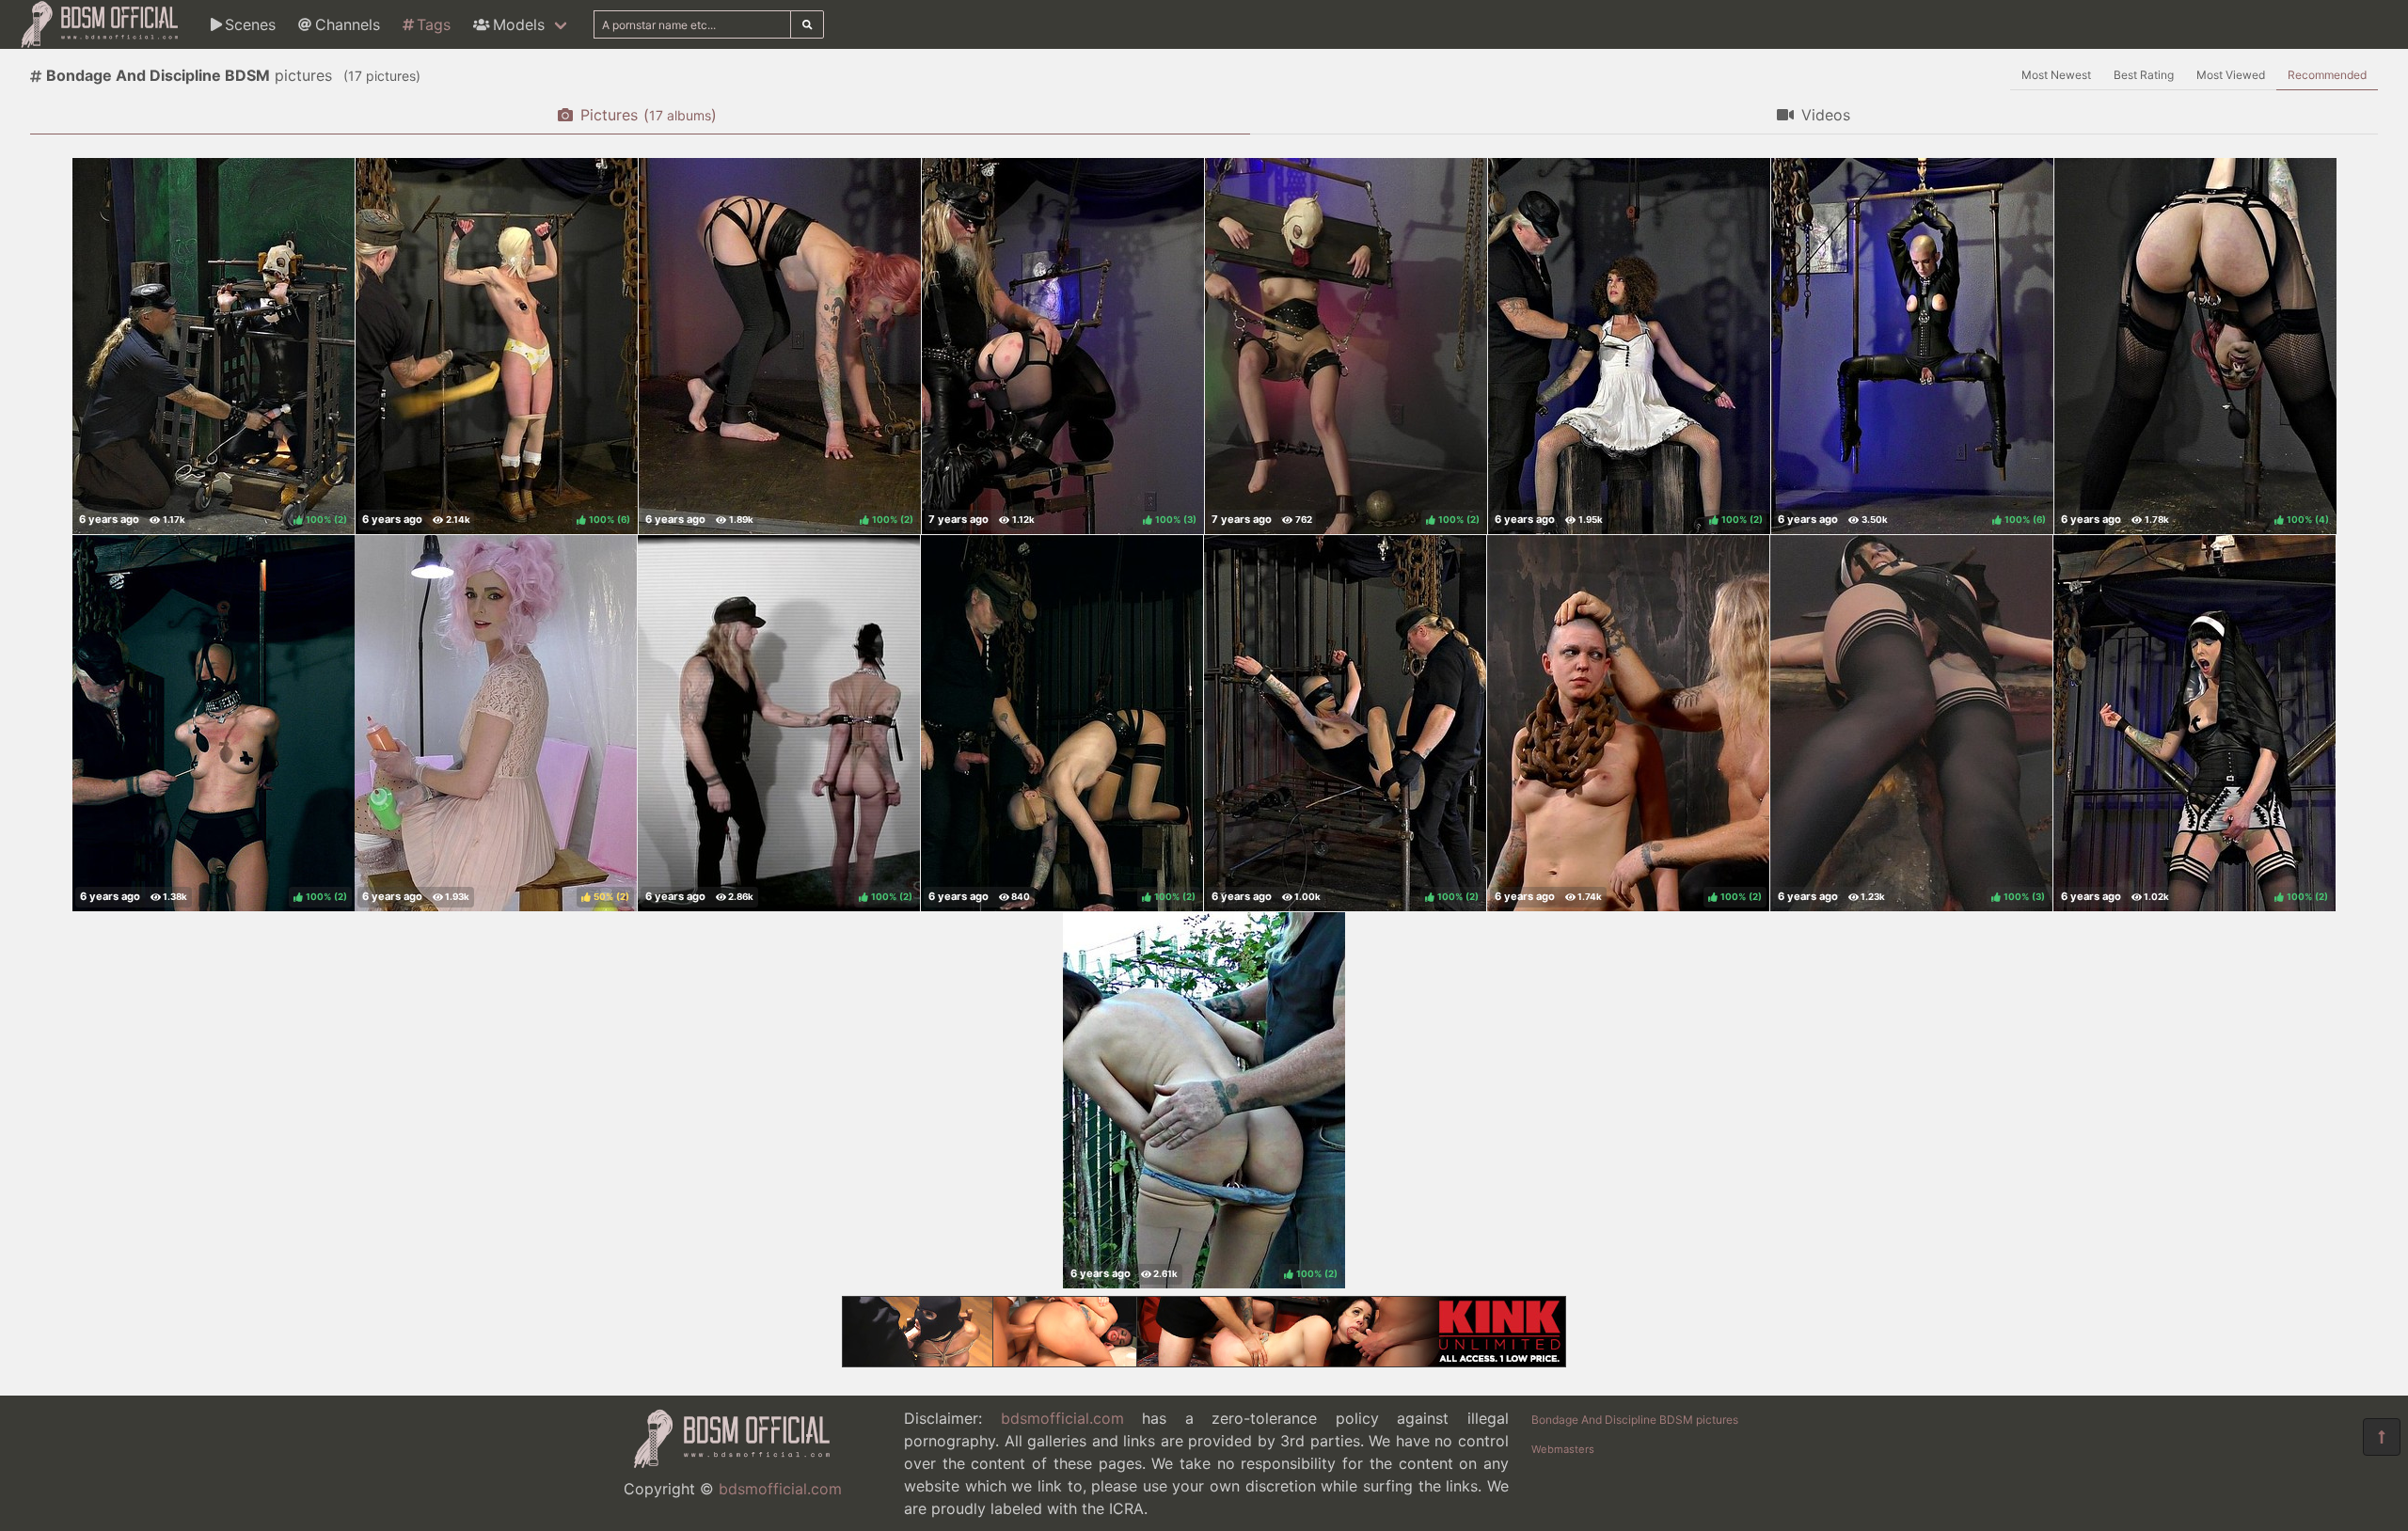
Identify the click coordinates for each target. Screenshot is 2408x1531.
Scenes (250, 24)
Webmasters (1563, 1449)
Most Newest (2056, 75)
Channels (348, 24)
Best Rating (2144, 75)
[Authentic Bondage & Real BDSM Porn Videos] (1204, 1362)
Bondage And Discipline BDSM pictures (1635, 1420)
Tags (434, 24)
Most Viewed (2231, 75)
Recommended (2327, 75)
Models (519, 24)
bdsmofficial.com (780, 1489)
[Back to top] (2382, 1437)
